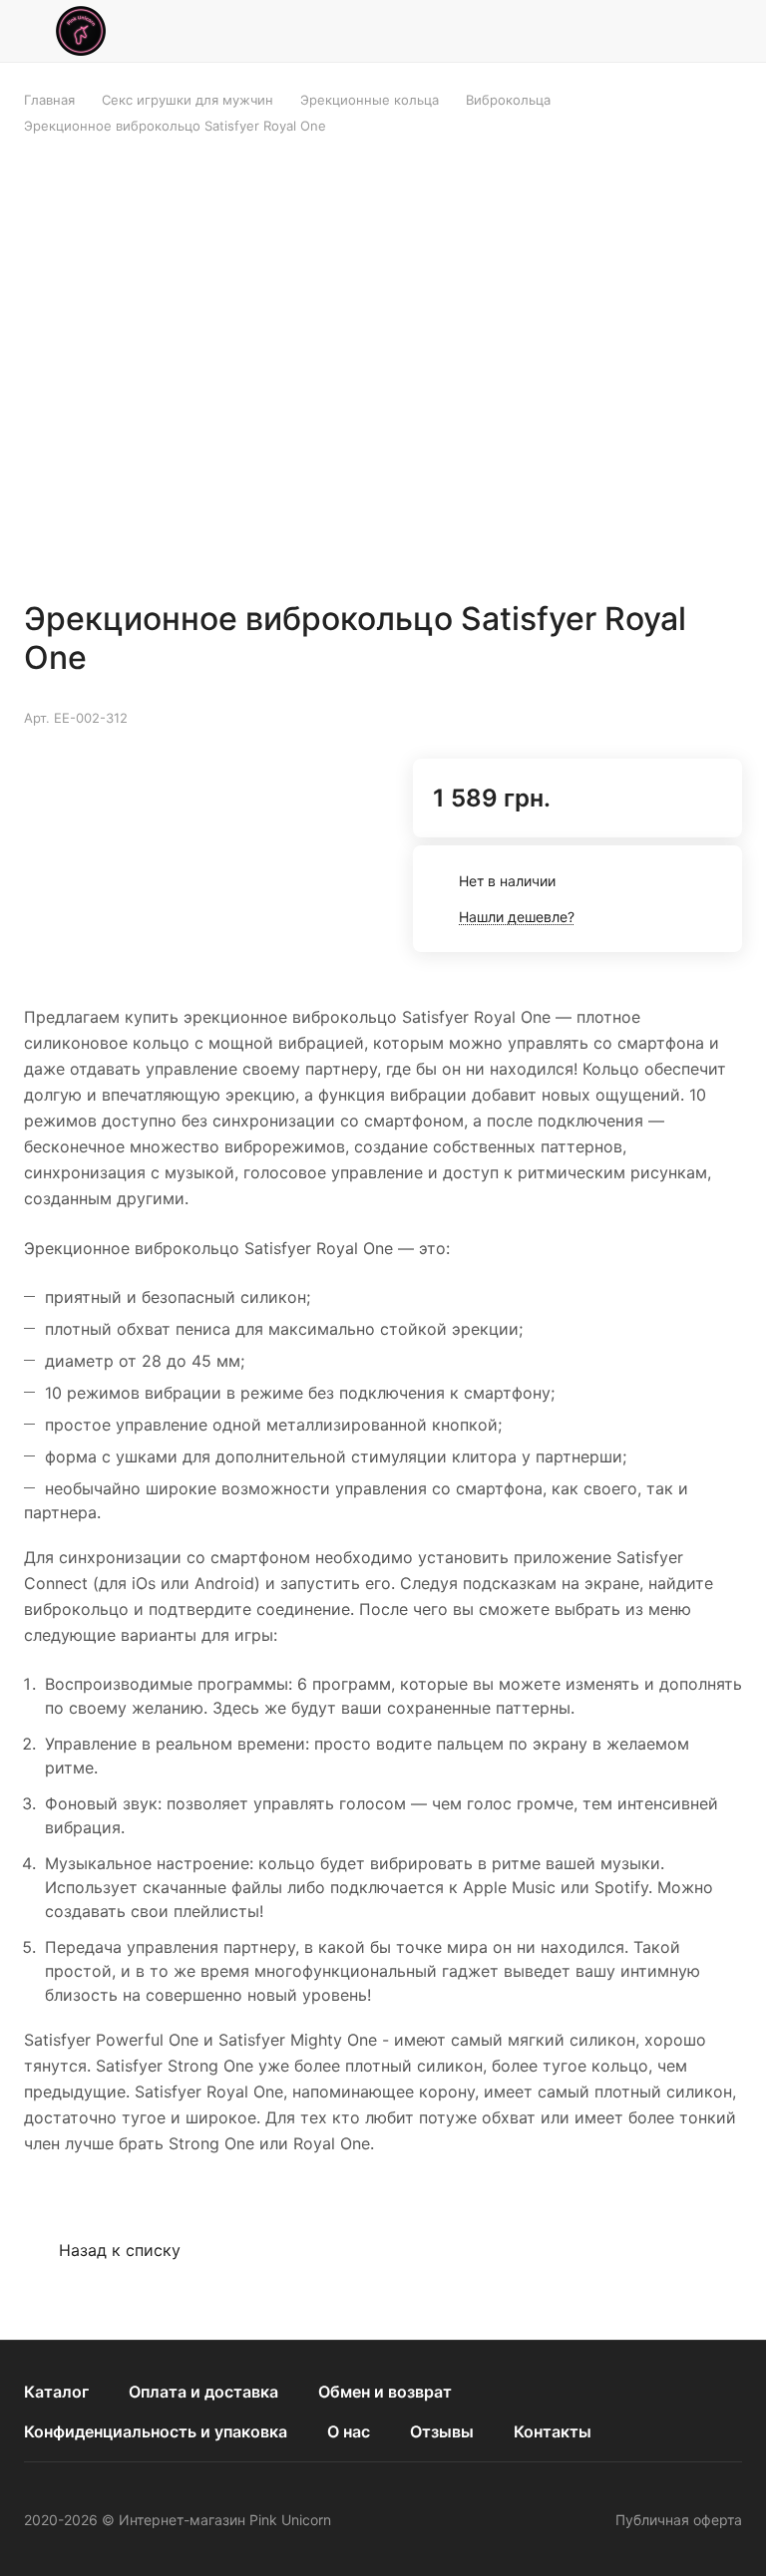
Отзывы (442, 2431)
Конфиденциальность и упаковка (156, 2431)
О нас (349, 2431)
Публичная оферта (679, 2520)
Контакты (553, 2431)
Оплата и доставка (203, 2392)
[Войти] (677, 31)
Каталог (56, 2392)
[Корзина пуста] (729, 31)
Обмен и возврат (385, 2392)
